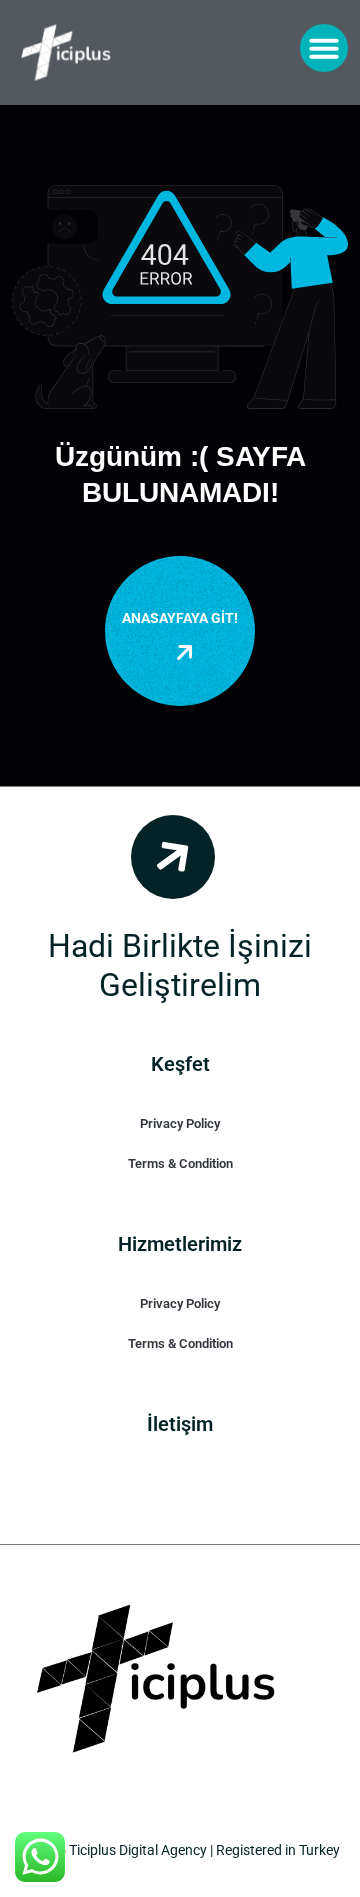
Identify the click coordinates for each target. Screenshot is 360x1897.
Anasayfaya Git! (180, 618)
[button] (324, 48)
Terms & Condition (180, 1163)
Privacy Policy (180, 1123)
